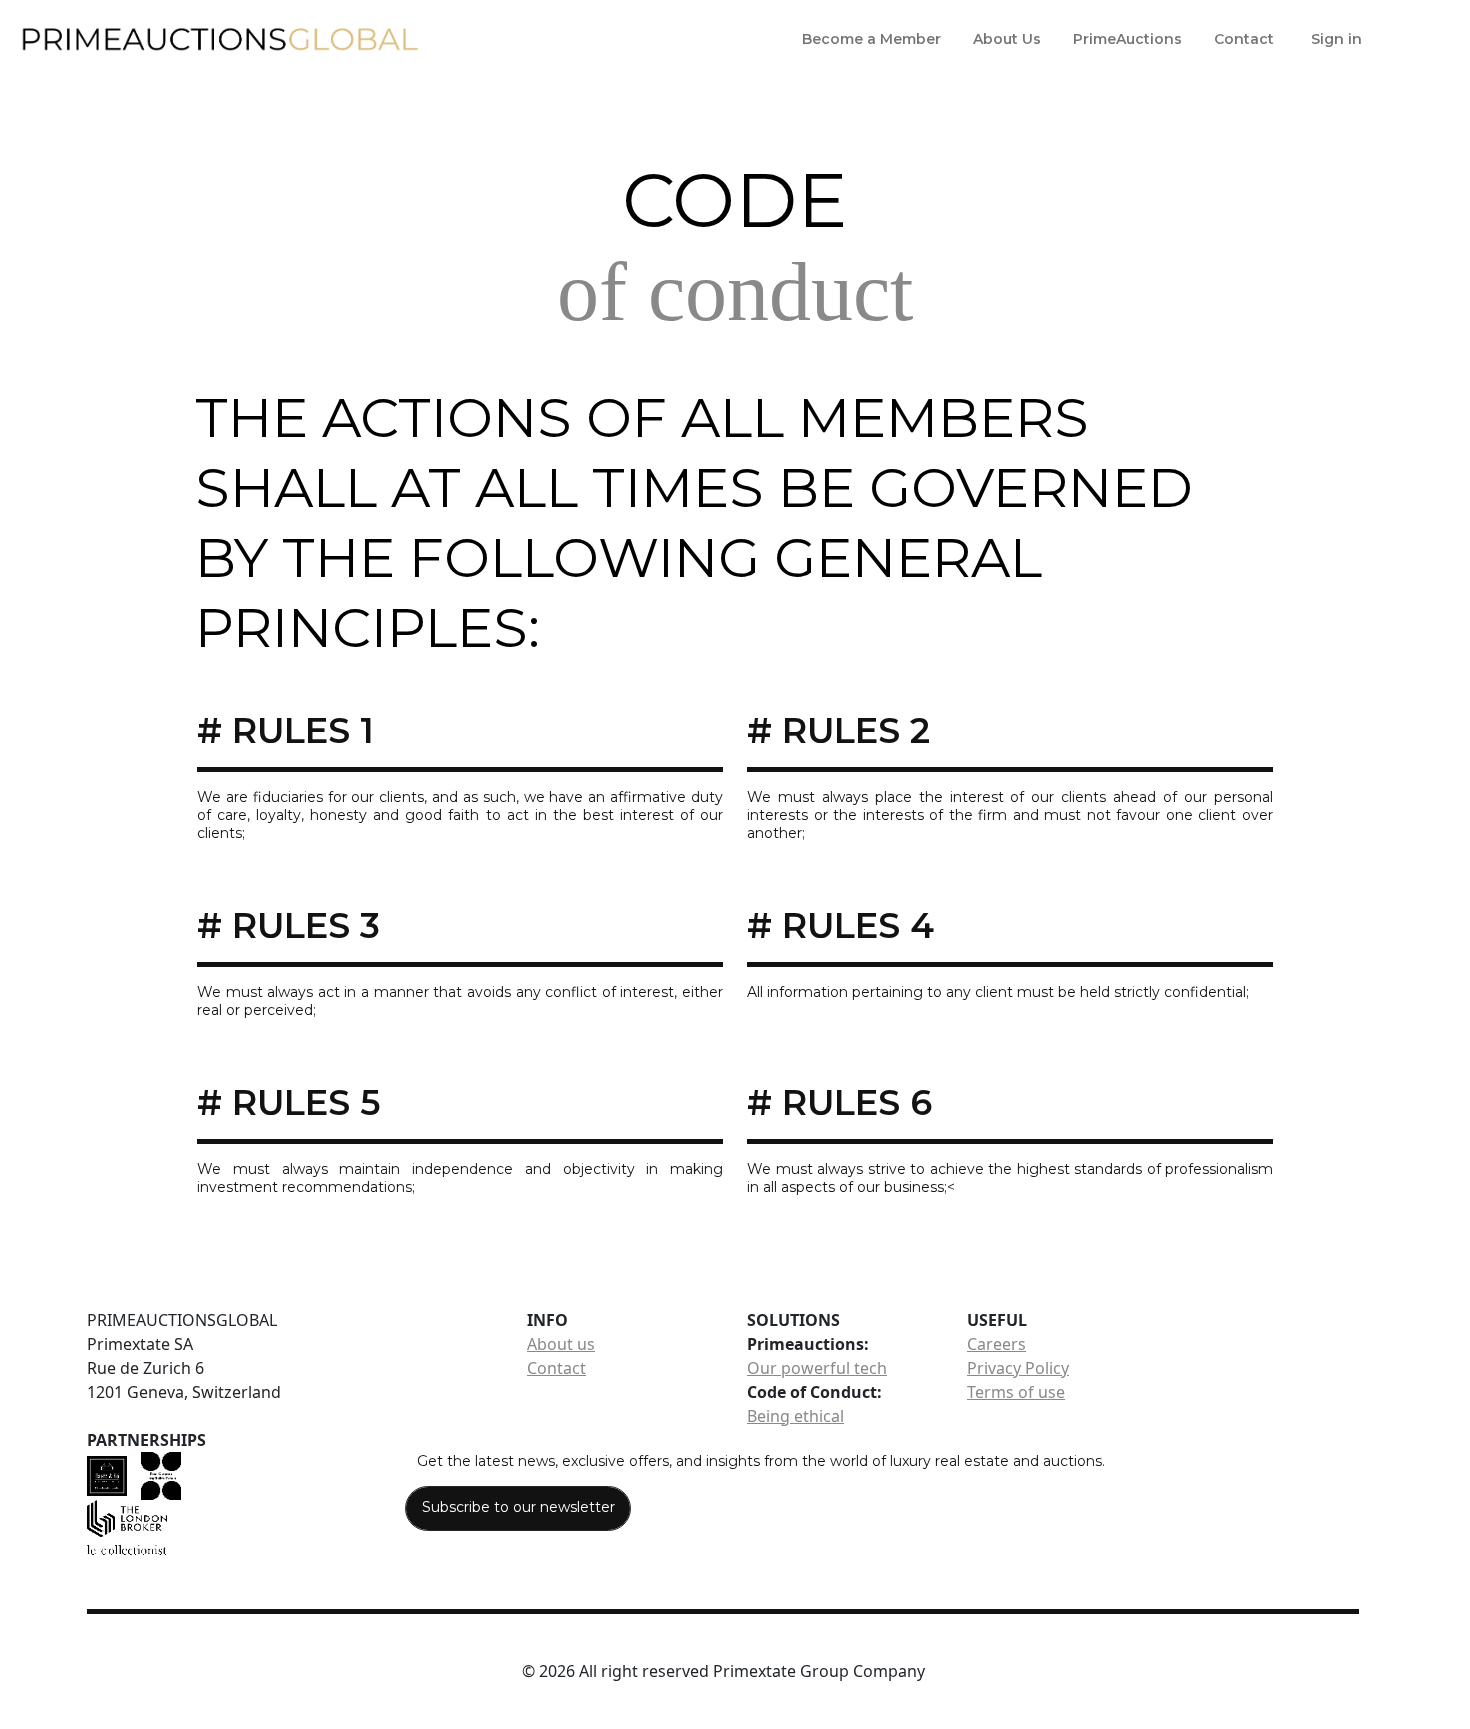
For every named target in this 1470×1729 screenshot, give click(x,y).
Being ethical (795, 1416)
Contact (1244, 39)
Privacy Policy (1018, 1368)
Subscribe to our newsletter (518, 1507)
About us (561, 1344)
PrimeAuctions (1127, 39)
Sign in (1336, 39)
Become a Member (871, 39)
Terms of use (1016, 1392)
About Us (1007, 39)
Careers (996, 1344)
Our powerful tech (817, 1368)
